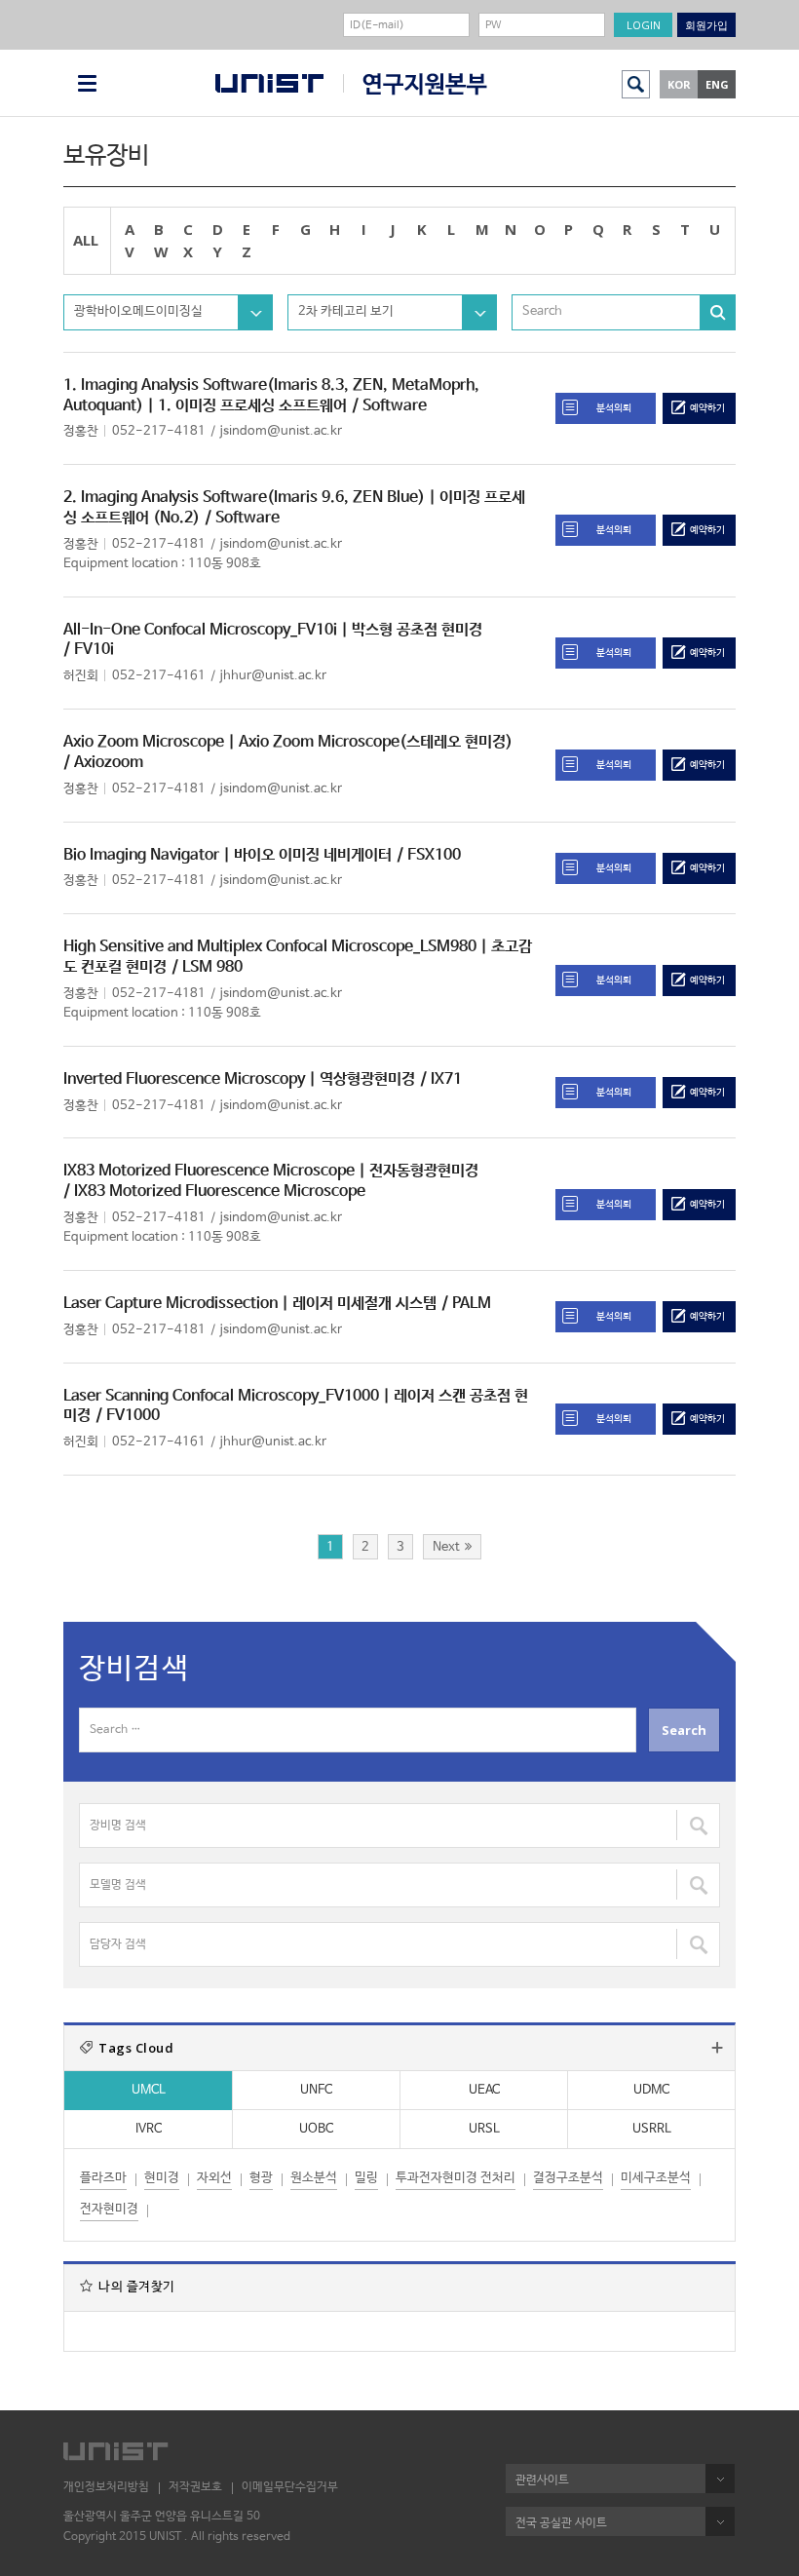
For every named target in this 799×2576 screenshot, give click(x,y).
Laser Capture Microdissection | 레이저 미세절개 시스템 (250, 1304)
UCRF (415, 84)
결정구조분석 (568, 2178)
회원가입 (706, 25)
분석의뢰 (614, 408)
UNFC (316, 2090)
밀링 (366, 2178)
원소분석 (314, 2178)
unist (269, 83)
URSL (484, 2129)
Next (446, 1547)
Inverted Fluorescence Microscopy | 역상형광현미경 (239, 1079)
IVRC (149, 2129)
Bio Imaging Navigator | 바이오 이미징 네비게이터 (228, 855)
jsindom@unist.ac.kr (281, 431)
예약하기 (707, 408)
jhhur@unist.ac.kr (273, 676)
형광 (261, 2178)
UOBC (316, 2129)
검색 (636, 84)
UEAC (484, 2090)
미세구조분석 (656, 2178)
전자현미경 (109, 2209)
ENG (717, 84)
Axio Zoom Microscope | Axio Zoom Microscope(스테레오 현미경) (288, 742)
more (717, 2048)
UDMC (651, 2090)
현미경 (162, 2178)
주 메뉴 (87, 83)
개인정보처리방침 (106, 2487)
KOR (679, 84)
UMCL (149, 2090)
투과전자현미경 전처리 (456, 2178)
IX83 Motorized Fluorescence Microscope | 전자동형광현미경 (271, 1171)
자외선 (214, 2178)
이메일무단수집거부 (290, 2487)
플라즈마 (103, 2178)
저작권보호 (195, 2487)
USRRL (652, 2129)
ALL (86, 240)
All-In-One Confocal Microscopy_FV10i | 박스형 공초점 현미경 (273, 630)
